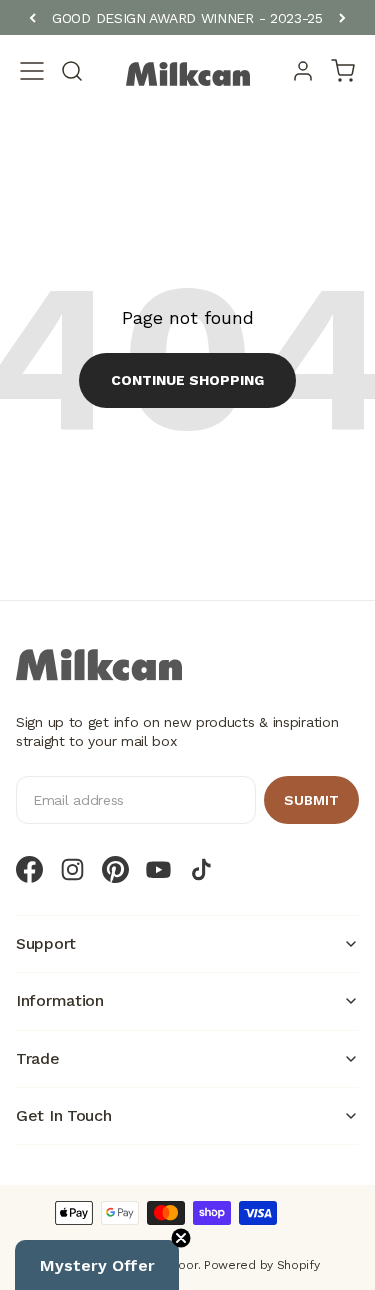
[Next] (342, 18)
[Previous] (32, 18)
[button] (97, 1265)
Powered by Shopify (262, 1265)
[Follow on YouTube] (158, 869)
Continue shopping (187, 380)
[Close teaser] (181, 1238)
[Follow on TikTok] (201, 869)
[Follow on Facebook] (29, 869)
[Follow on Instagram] (72, 869)
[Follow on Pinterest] (115, 869)
